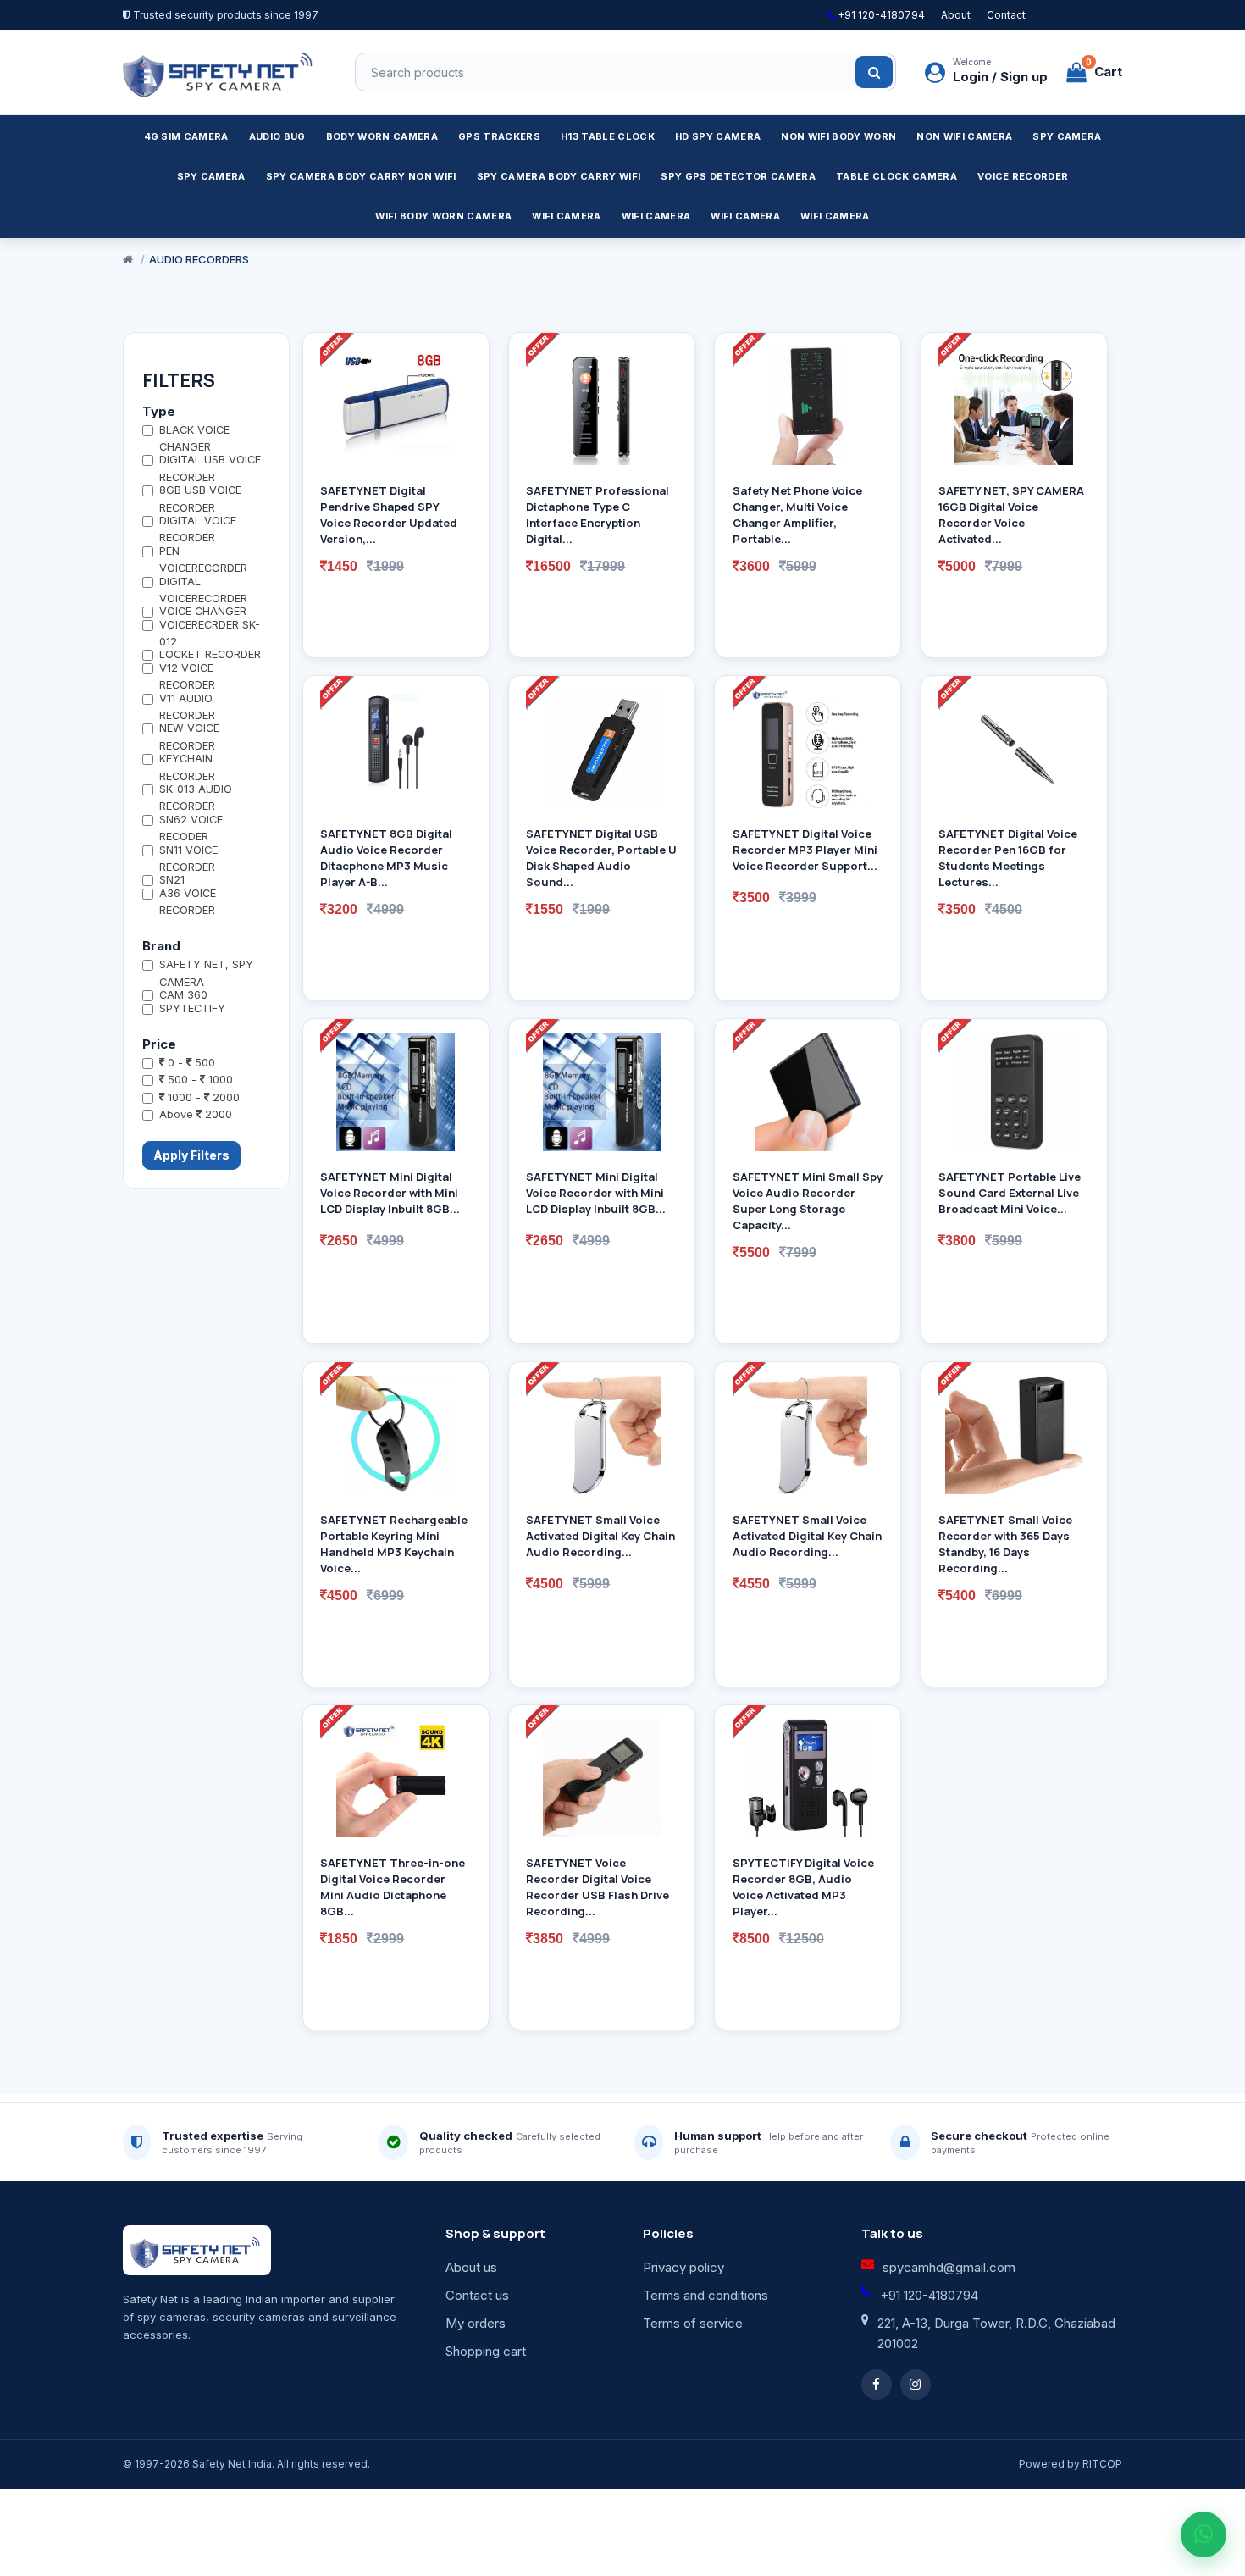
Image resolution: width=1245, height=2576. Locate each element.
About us (471, 2267)
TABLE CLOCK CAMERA (896, 176)
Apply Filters (191, 1155)
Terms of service (693, 2323)
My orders (476, 2323)
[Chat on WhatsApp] (1203, 2534)
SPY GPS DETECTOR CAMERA (738, 176)
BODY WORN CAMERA (382, 136)
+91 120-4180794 (880, 15)
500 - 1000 (199, 1080)
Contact (1006, 15)
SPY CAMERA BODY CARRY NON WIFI (361, 176)
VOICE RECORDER (1023, 176)
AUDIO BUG (277, 136)
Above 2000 (196, 1114)
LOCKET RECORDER (210, 654)
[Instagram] (916, 2385)
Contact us (477, 2295)
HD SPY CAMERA (718, 136)
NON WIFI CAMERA (964, 136)
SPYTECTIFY (192, 1008)
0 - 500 (190, 1063)
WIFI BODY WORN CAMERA (443, 216)
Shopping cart (486, 2351)
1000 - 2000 (202, 1097)
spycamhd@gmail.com (949, 2267)
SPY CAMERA (1067, 136)
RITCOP (1102, 2464)
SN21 (172, 880)
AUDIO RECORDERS (199, 259)
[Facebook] (877, 2385)
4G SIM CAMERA (186, 136)
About (956, 15)
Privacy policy (683, 2267)
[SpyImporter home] (220, 72)
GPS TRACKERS (499, 136)
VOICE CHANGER (203, 611)
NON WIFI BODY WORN (838, 136)
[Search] (874, 72)
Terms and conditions (705, 2295)
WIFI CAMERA (567, 216)
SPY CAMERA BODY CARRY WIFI (559, 176)
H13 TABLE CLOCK (608, 136)
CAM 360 (183, 995)
